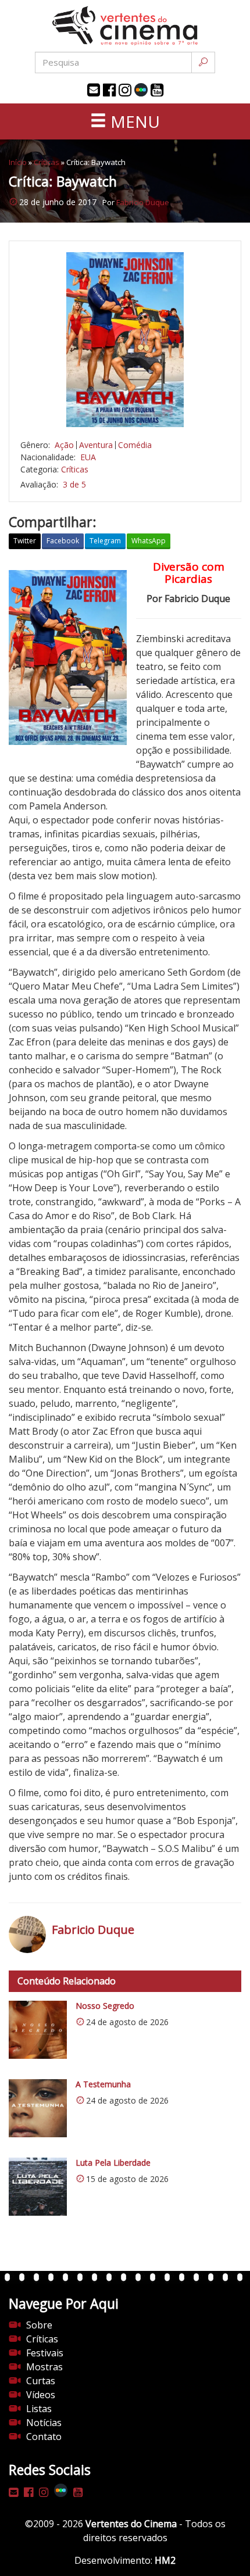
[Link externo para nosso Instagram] (125, 90)
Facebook (63, 541)
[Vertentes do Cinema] (125, 26)
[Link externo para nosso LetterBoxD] (141, 90)
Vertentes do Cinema (131, 2524)
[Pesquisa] (203, 62)
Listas (39, 2409)
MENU (133, 121)
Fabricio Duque (143, 202)
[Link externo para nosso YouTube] (157, 90)
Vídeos (41, 2395)
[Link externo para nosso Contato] (94, 90)
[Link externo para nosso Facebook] (109, 90)
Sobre (39, 2325)
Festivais (45, 2353)
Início (18, 162)
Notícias (44, 2423)
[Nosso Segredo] (38, 2030)
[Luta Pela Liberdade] (38, 2187)
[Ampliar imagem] (125, 340)
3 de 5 (74, 484)
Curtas (41, 2381)
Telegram (105, 541)
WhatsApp (149, 541)
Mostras (44, 2367)
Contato (44, 2437)
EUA (88, 457)
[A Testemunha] (38, 2108)
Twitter (25, 541)
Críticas (47, 162)
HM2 (165, 2560)
